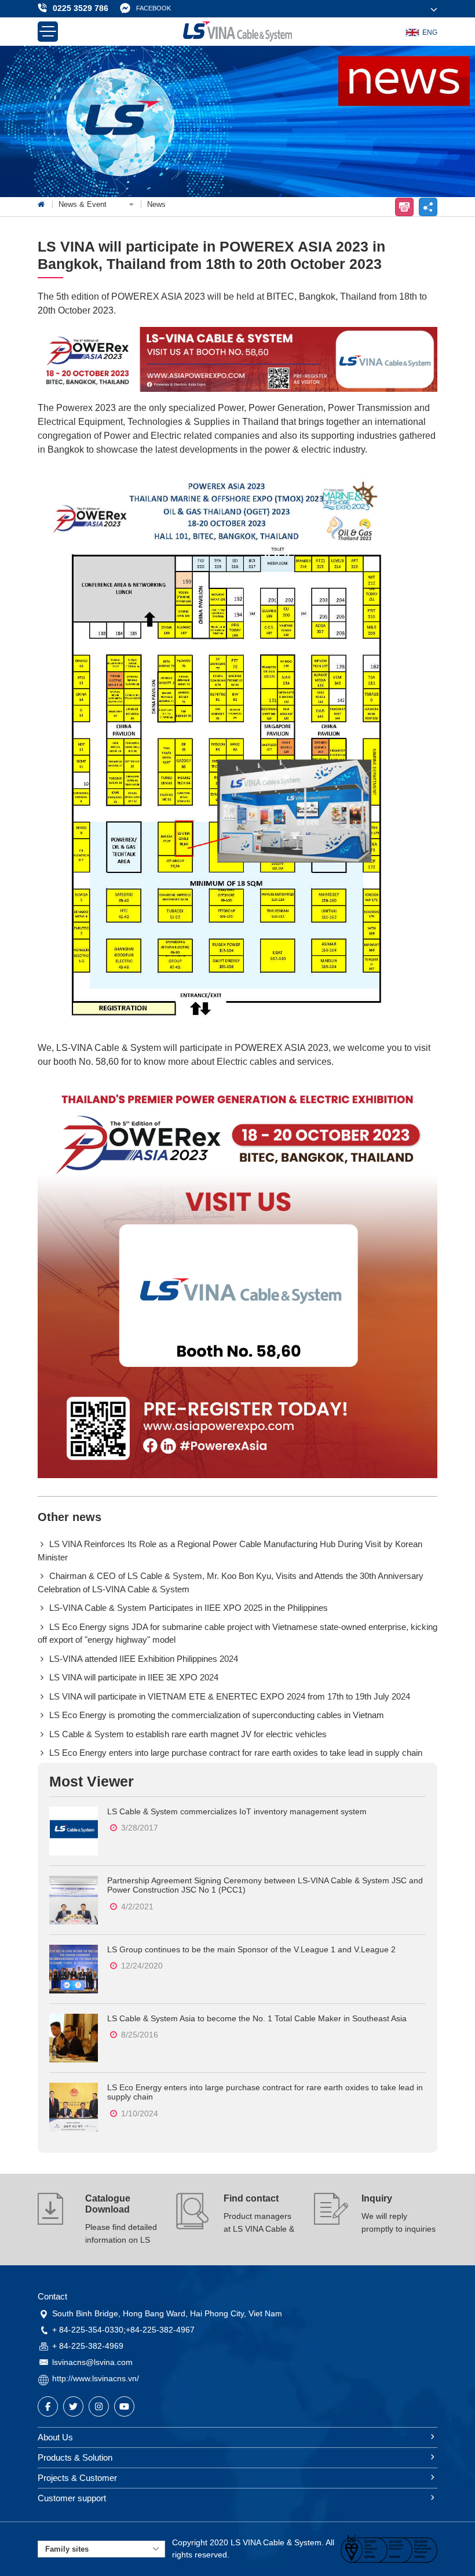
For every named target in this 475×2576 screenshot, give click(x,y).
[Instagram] (99, 2406)
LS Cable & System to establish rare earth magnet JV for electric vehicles (188, 1734)
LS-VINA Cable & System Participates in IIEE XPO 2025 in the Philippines (189, 1608)
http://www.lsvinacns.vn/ (96, 2378)
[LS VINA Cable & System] (237, 32)
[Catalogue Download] (55, 2220)
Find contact (251, 2198)
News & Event (84, 204)
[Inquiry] (331, 2220)
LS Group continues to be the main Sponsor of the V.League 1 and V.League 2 (251, 1949)
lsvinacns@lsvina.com (92, 2362)
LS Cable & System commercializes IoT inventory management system (237, 1811)
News (156, 204)
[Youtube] (124, 2406)
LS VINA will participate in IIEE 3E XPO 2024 (134, 1677)
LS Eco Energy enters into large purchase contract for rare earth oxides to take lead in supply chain (236, 1753)
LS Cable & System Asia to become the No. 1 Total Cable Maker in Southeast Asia (257, 2018)
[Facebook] (48, 2406)
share (428, 207)
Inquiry (377, 2198)
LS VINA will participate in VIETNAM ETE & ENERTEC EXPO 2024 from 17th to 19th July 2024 (230, 1696)
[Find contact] (193, 2220)
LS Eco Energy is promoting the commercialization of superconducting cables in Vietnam (217, 1715)
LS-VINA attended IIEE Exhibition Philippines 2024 (144, 1659)
